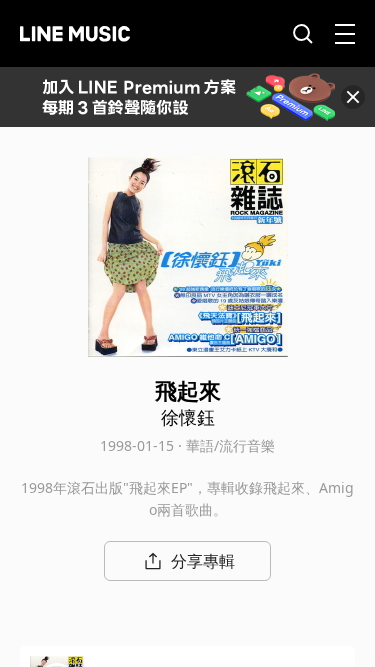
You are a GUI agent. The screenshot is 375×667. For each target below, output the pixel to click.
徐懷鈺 (188, 417)
